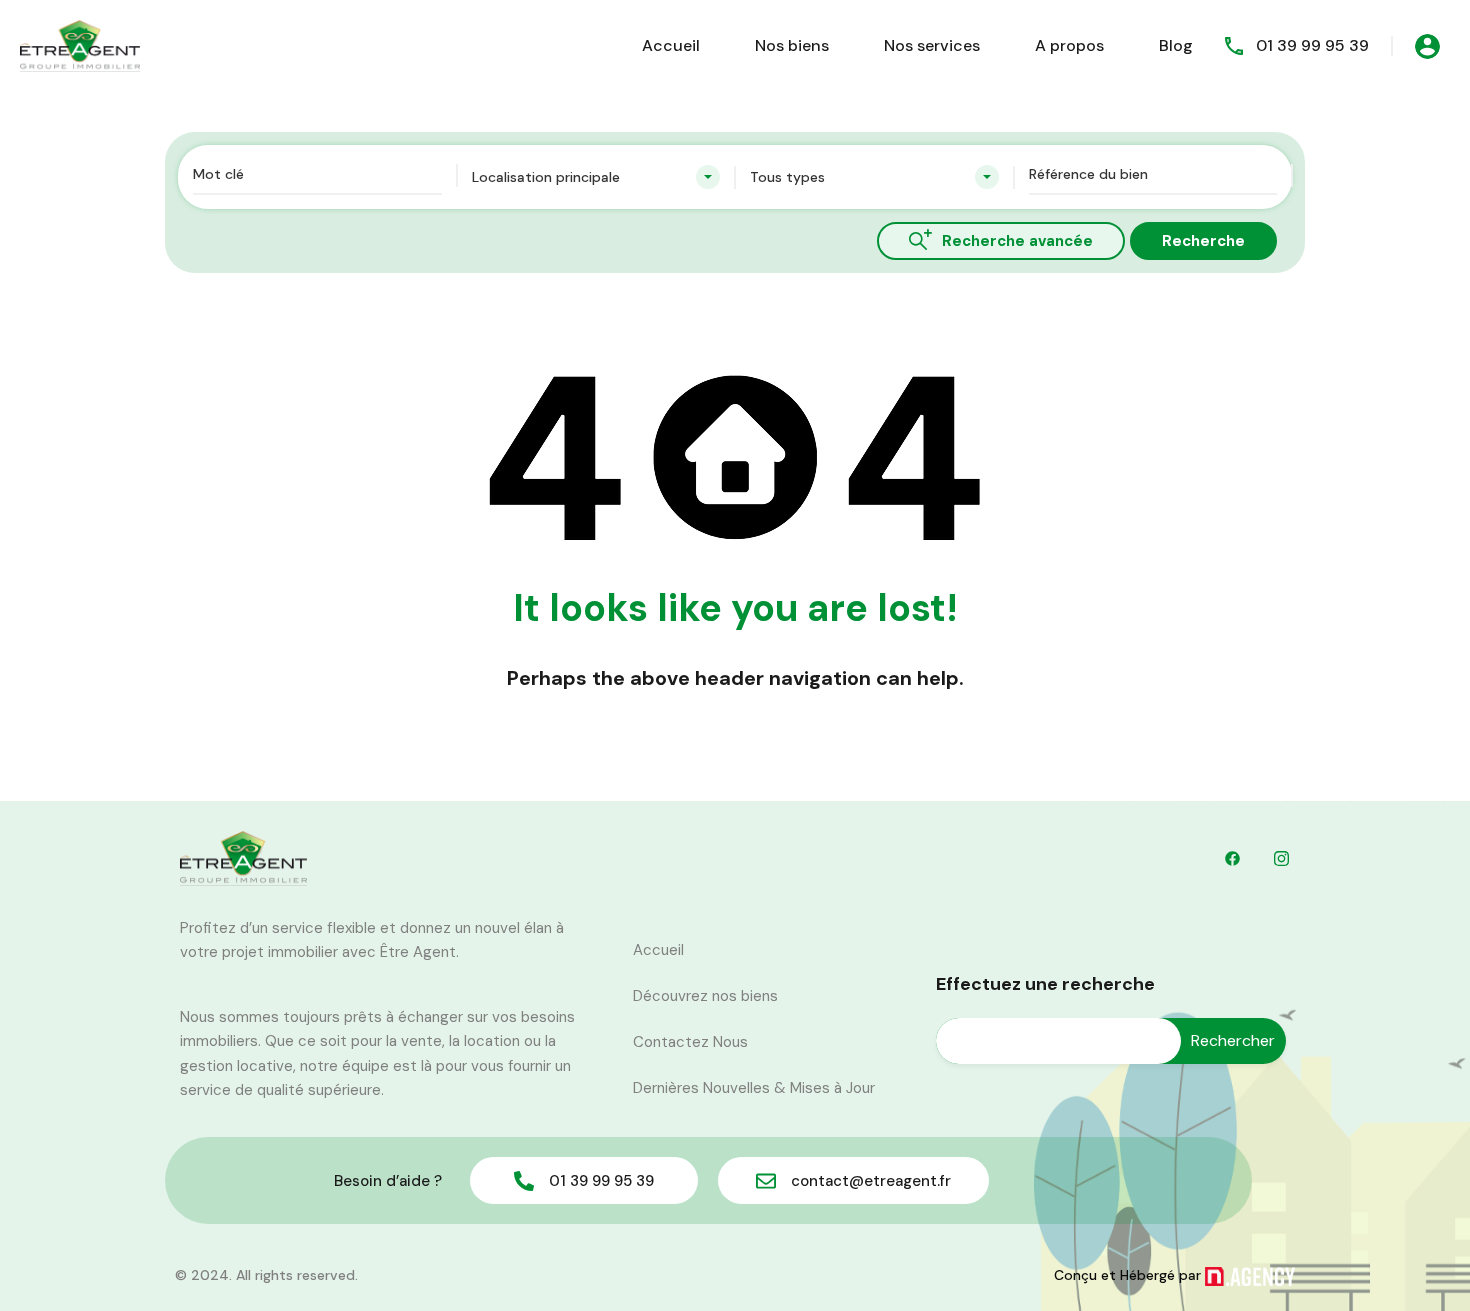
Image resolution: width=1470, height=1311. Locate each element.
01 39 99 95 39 (1312, 45)
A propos (1069, 45)
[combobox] (596, 177)
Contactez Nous (690, 1042)
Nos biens (792, 45)
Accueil (671, 45)
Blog (1176, 45)
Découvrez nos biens (705, 996)
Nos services (932, 45)
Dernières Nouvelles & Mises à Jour (754, 1088)
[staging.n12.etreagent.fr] (80, 44)
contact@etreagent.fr (871, 1181)
